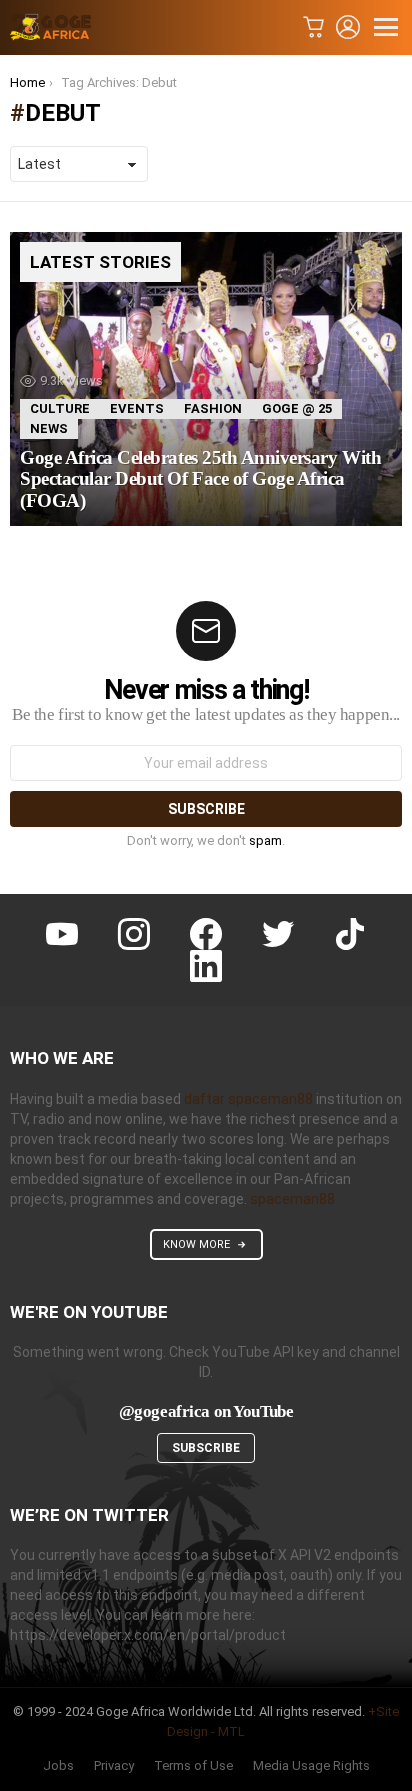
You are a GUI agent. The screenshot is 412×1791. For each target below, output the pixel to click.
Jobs (58, 1765)
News (49, 428)
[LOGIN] (348, 27)
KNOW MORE (196, 1244)
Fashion (213, 408)
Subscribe (206, 1448)
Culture (60, 408)
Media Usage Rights (311, 1765)
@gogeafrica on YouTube (206, 1411)
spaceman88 (292, 1199)
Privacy (114, 1765)
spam (265, 840)
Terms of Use (193, 1765)
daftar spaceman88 (248, 1099)
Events (137, 408)
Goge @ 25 (297, 408)
